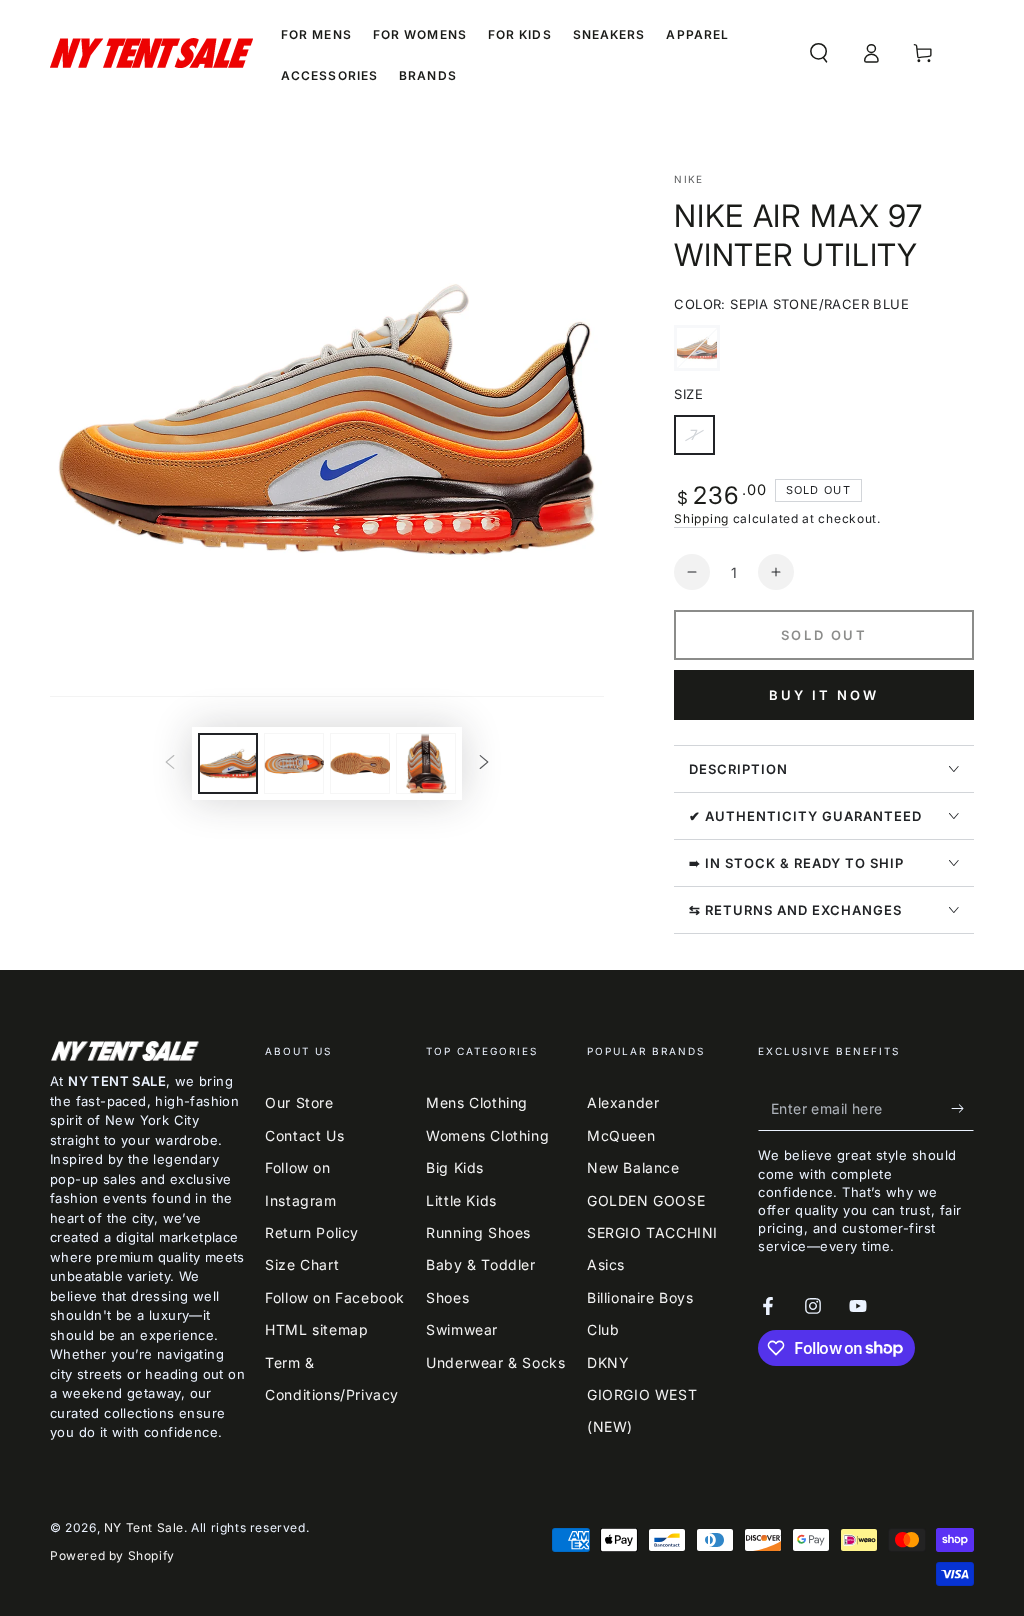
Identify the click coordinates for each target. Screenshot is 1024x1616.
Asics (606, 1264)
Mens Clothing (477, 1102)
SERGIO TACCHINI (652, 1232)
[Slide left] (170, 763)
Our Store (299, 1102)
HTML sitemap (316, 1329)
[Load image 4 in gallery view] (426, 763)
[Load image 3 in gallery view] (360, 763)
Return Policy (312, 1232)
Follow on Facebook (335, 1297)
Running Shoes (478, 1232)
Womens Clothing (487, 1135)
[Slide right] (484, 763)
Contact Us (304, 1135)
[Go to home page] (151, 53)
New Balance (633, 1167)
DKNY (608, 1362)
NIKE (688, 179)
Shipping (701, 518)
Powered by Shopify (112, 1555)
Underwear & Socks (495, 1362)
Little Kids (461, 1200)
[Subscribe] (962, 1108)
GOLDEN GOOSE (646, 1200)
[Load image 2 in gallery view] (294, 763)
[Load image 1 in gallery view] (228, 763)
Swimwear (462, 1329)
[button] (819, 53)
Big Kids (455, 1167)
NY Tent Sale (144, 1527)
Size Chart (302, 1264)
